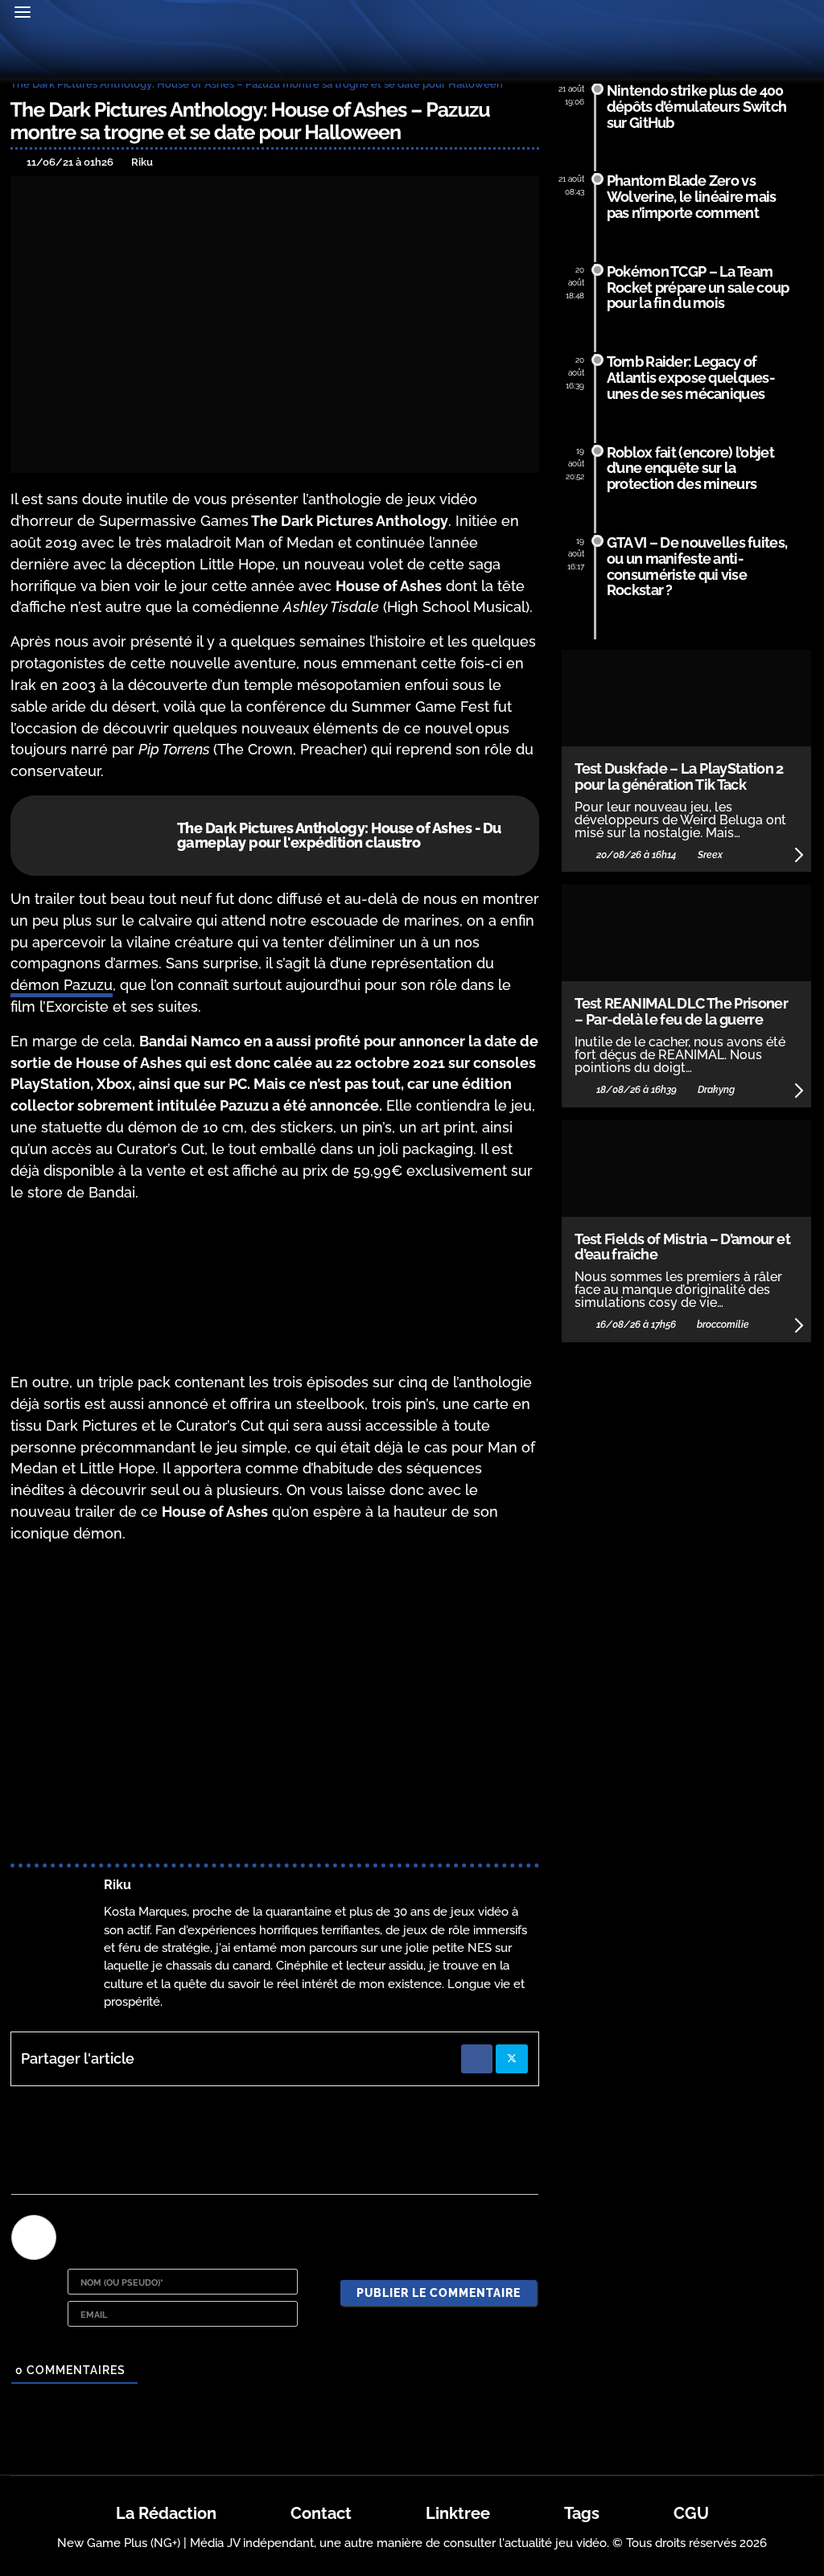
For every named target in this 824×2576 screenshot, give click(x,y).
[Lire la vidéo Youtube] (275, 1707)
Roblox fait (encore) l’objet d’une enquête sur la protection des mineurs (690, 468)
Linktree (458, 2513)
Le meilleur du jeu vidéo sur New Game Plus (412, 55)
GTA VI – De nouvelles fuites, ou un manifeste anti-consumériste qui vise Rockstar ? (697, 566)
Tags (582, 2513)
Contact (321, 2513)
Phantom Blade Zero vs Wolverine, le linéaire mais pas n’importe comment (692, 197)
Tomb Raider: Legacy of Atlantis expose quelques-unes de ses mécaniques (691, 378)
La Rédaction (166, 2513)
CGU (691, 2513)
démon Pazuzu (62, 985)
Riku (117, 1885)
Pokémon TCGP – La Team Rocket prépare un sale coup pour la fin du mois (698, 288)
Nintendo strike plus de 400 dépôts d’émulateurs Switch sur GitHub (696, 107)
